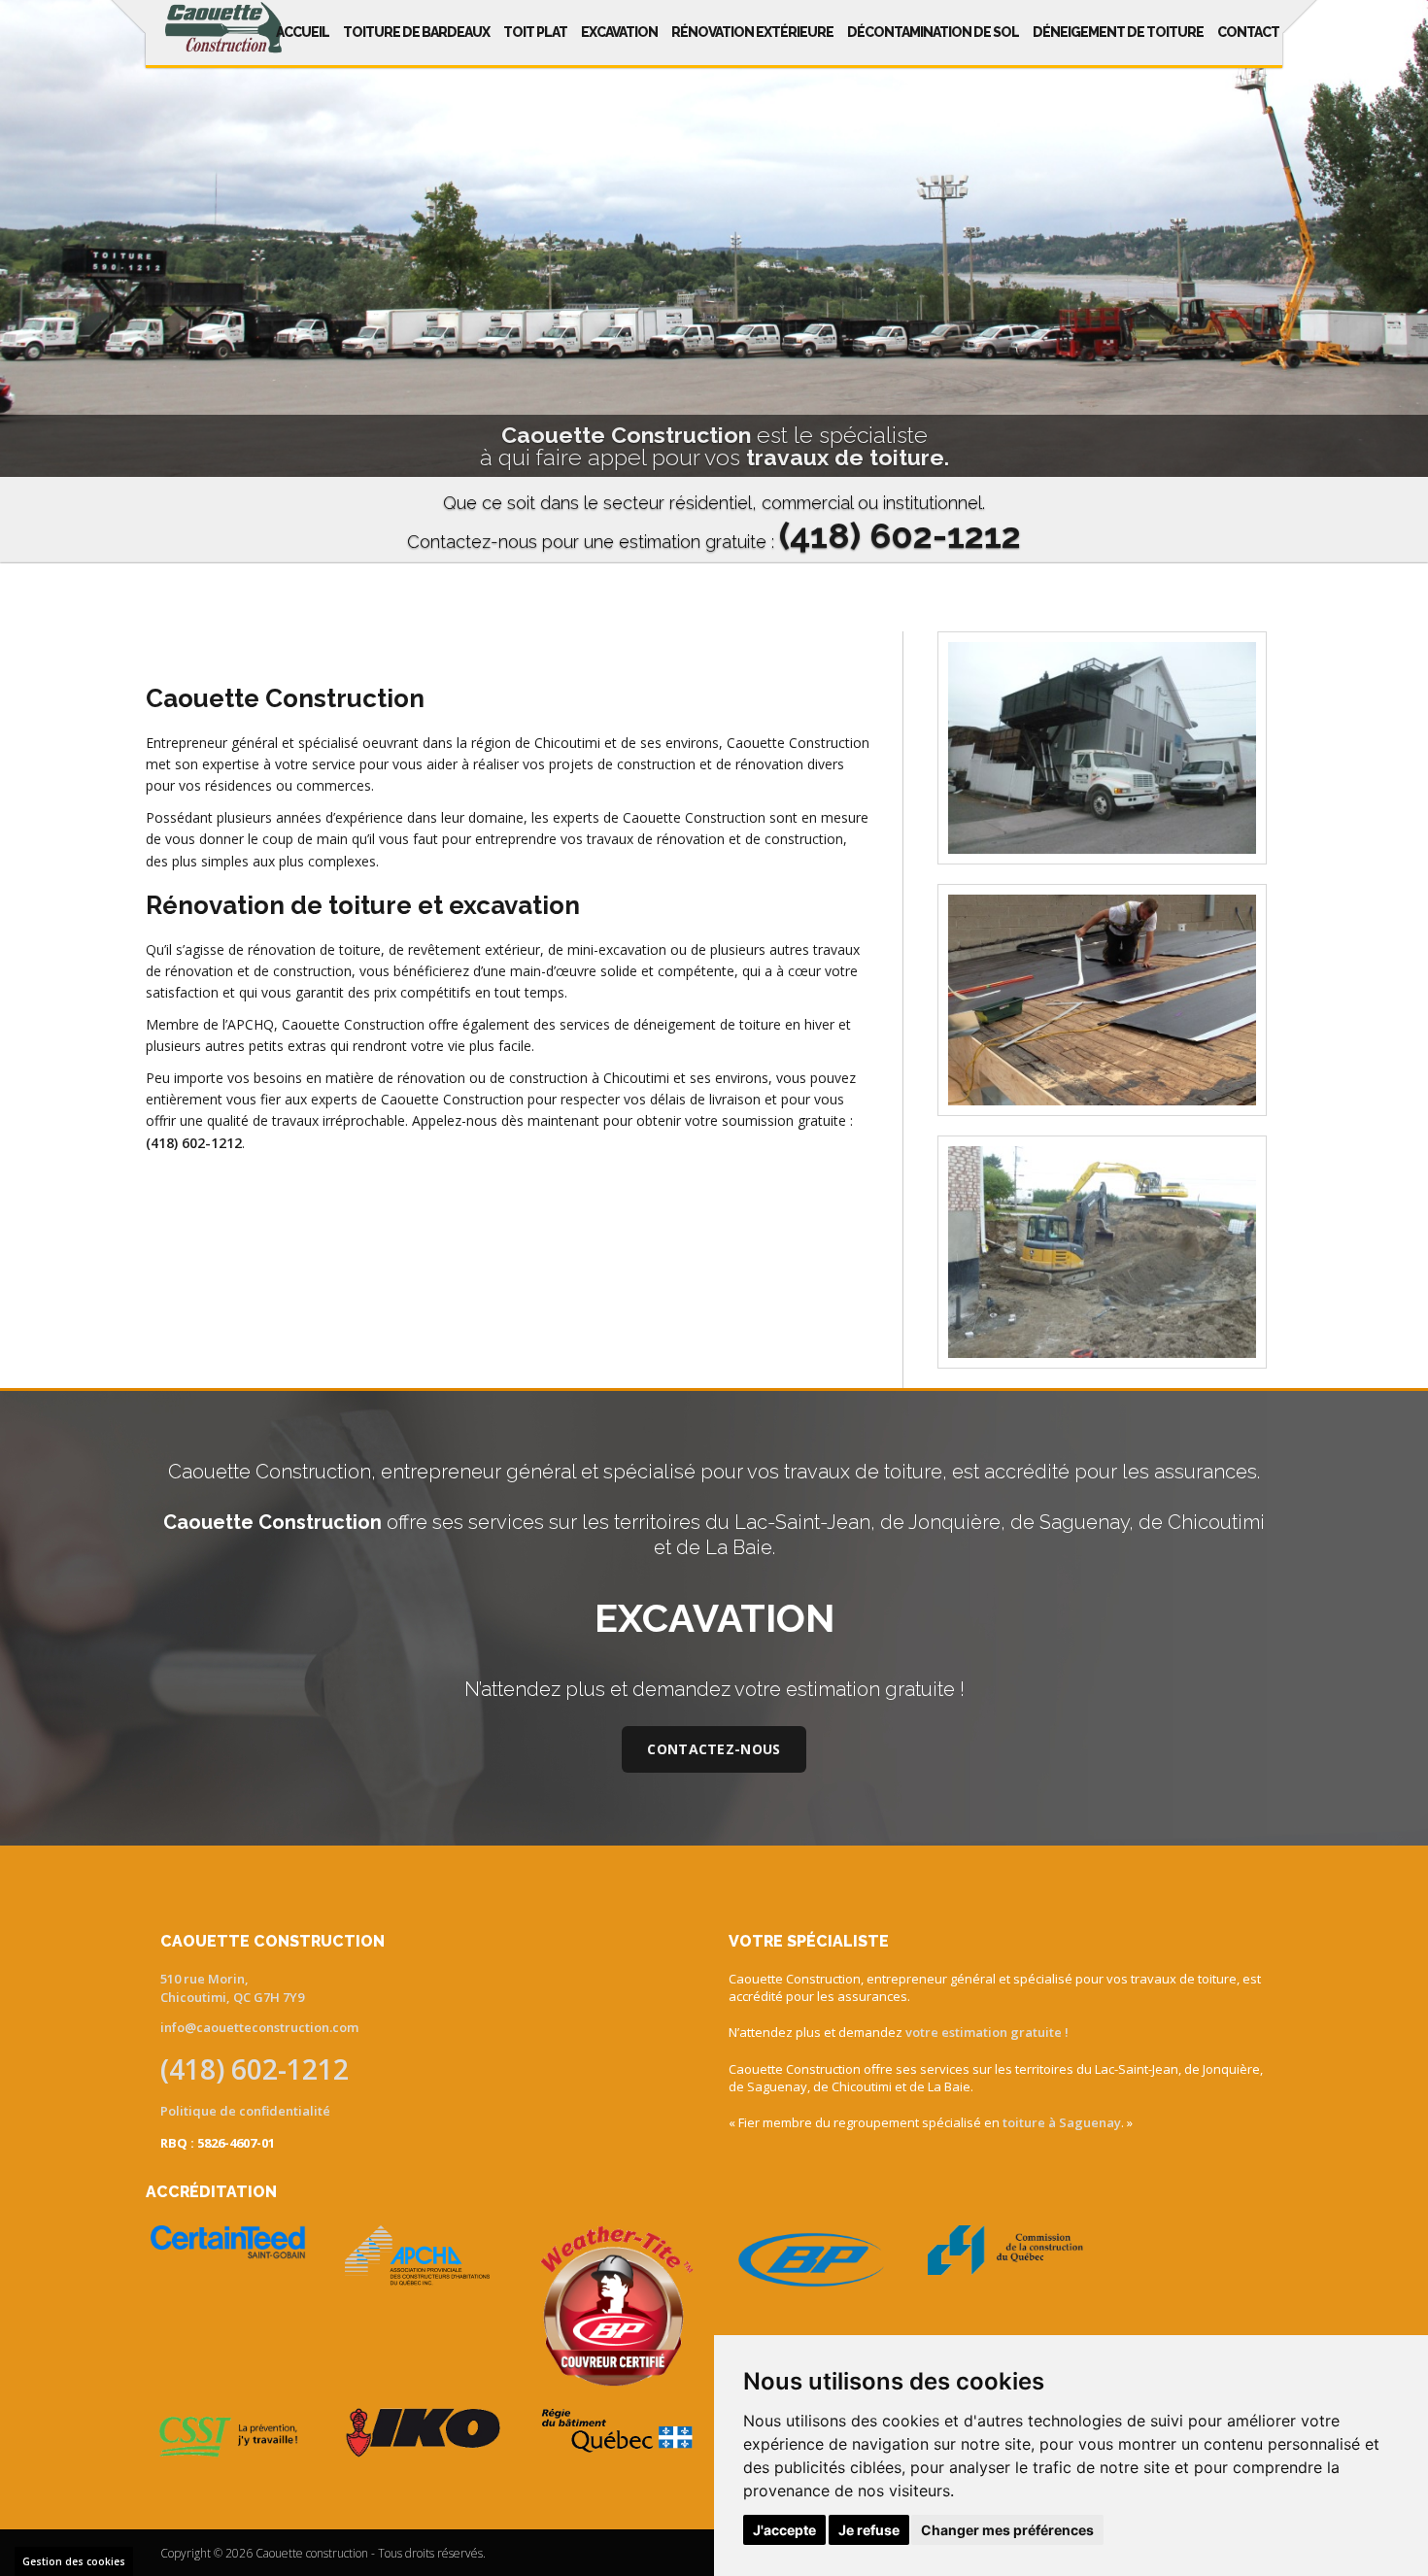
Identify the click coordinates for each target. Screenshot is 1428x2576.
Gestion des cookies (74, 2561)
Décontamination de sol (933, 32)
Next (1401, 284)
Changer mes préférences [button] (1007, 2530)
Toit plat (535, 32)
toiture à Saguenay (1062, 2122)
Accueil (303, 32)
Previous (27, 284)
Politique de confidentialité (245, 2111)
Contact (1248, 32)
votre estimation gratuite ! (987, 2032)
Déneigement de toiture (1118, 32)
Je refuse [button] (869, 2530)
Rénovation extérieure (752, 32)
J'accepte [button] (784, 2530)
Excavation (619, 32)
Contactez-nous (714, 1749)
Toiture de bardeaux (416, 32)
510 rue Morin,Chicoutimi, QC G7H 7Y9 (232, 1988)
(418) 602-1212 (194, 1143)
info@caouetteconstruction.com (259, 2027)
